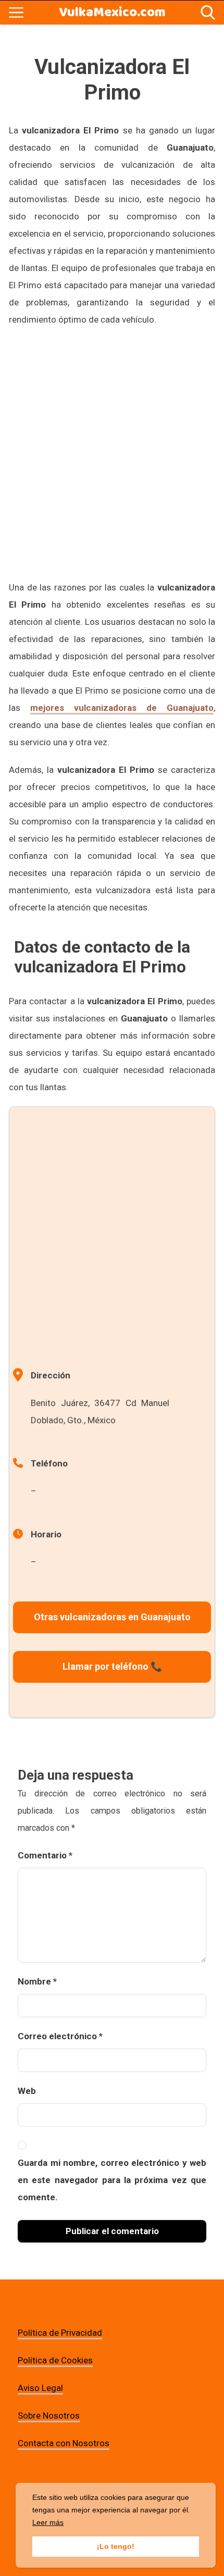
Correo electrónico (60, 2036)
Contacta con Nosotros (64, 2443)
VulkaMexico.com (112, 13)
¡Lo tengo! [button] (116, 2546)
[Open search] (208, 13)
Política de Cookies (55, 2360)
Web (27, 2091)
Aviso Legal (40, 2388)
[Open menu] (16, 13)
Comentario (45, 1855)
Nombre (37, 1981)
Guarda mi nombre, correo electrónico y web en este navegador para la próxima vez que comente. (112, 2180)
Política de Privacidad (60, 2333)
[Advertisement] (112, 453)
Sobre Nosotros (49, 2415)
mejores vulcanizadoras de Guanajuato (122, 708)
